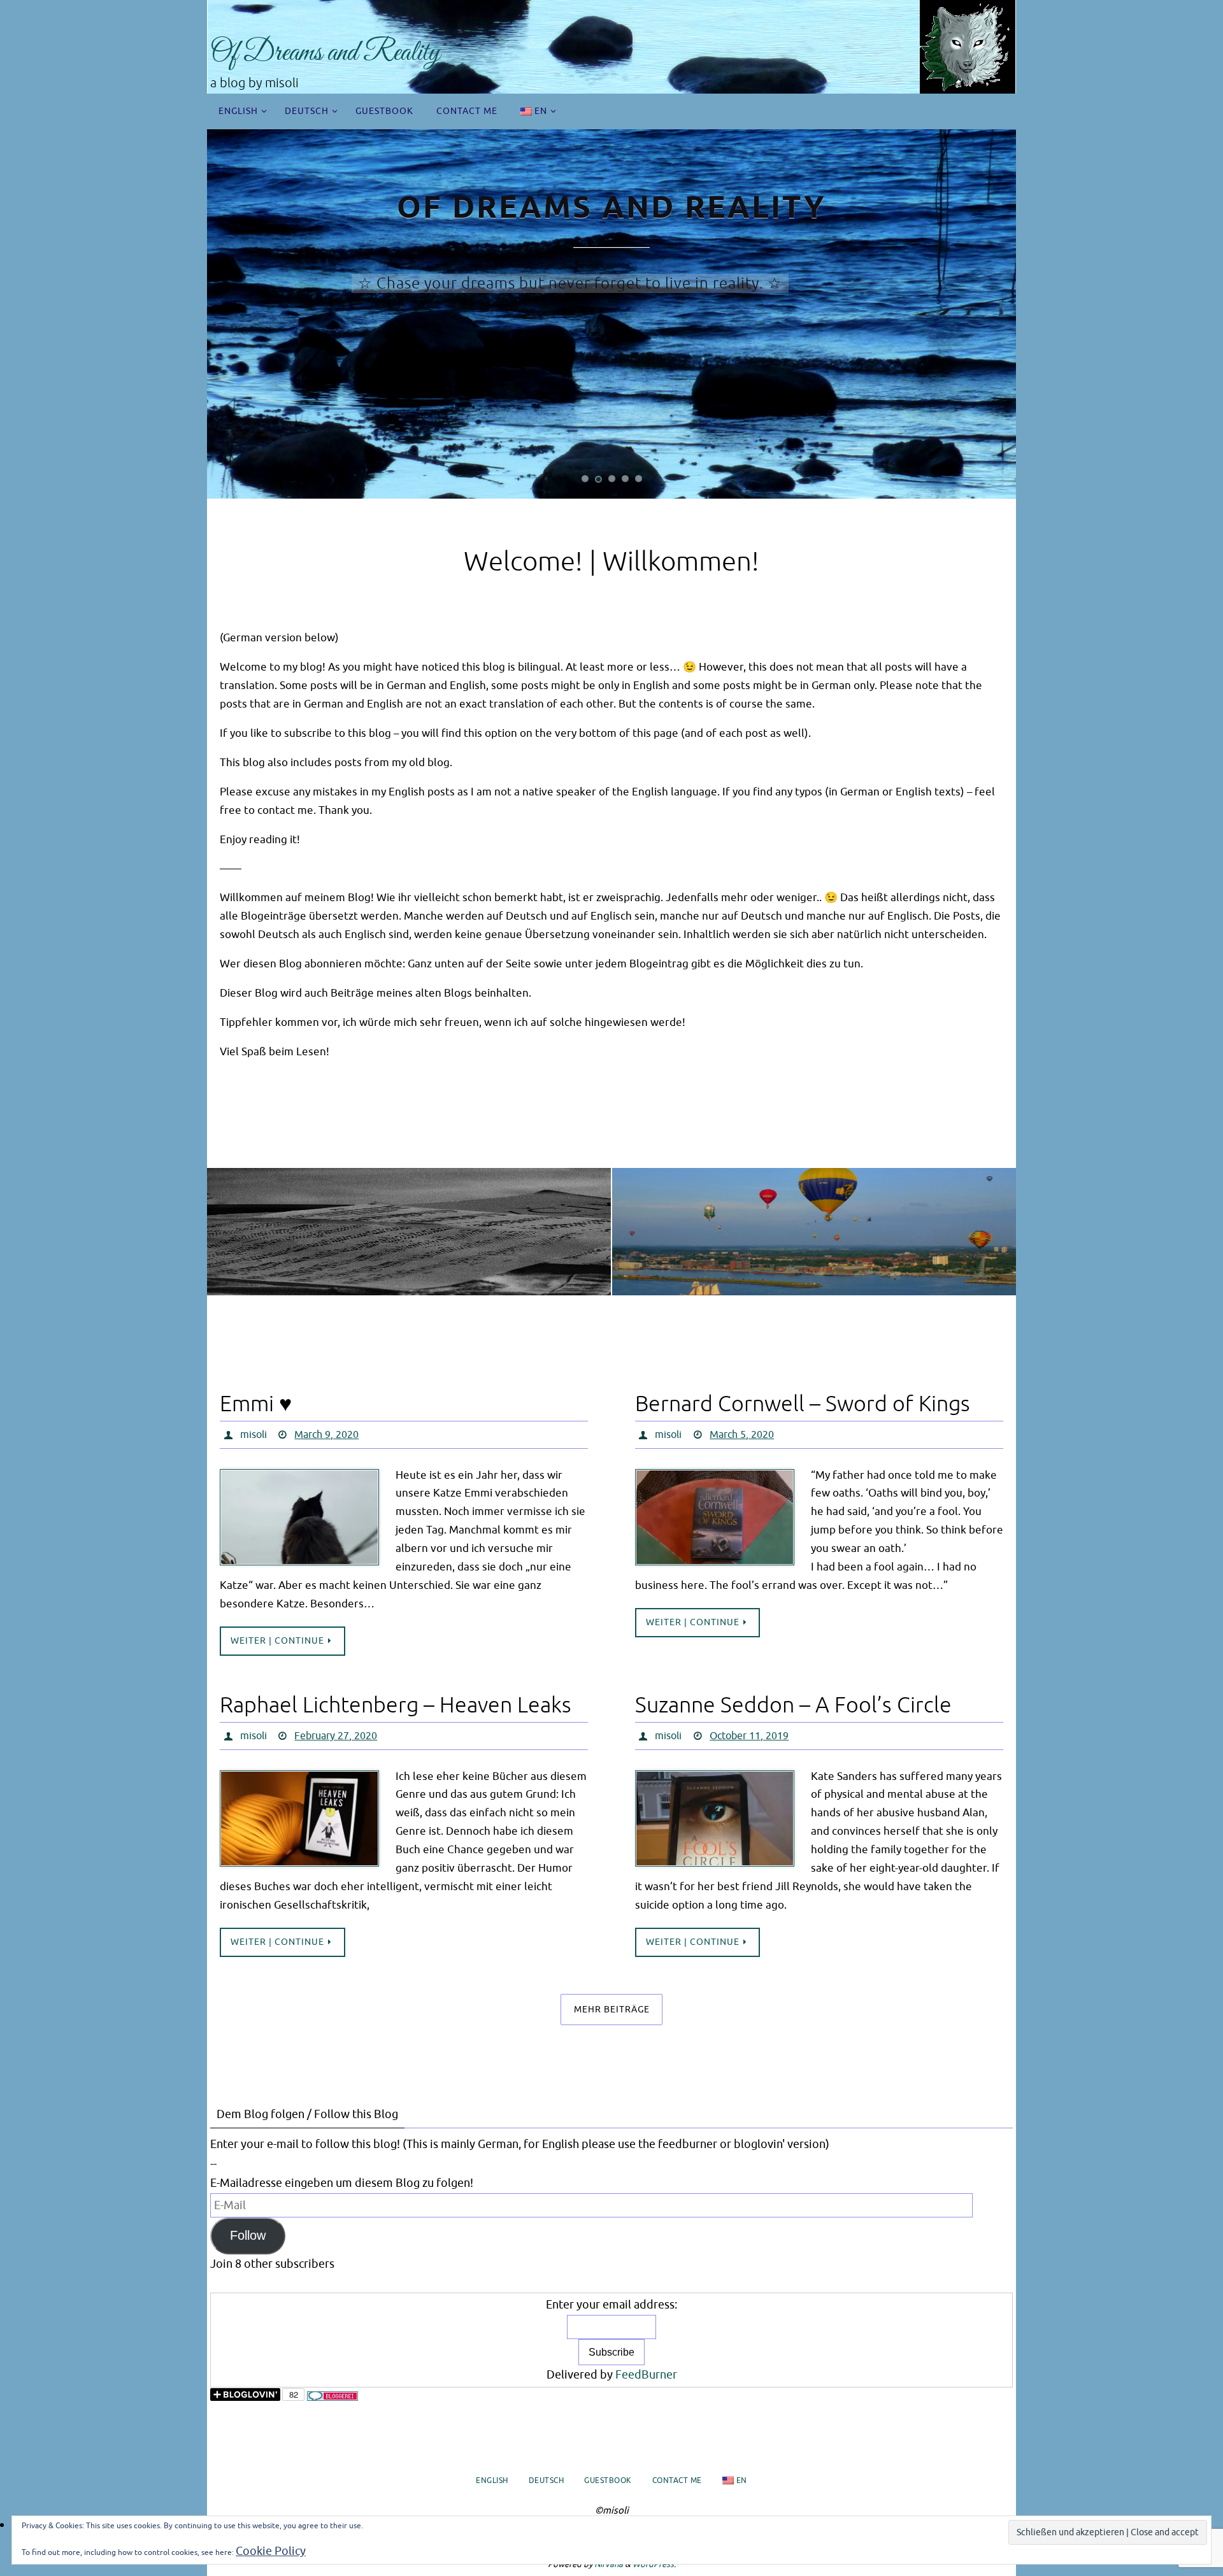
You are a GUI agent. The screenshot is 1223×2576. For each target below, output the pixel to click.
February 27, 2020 (336, 1736)
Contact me (677, 2480)
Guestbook (608, 2480)
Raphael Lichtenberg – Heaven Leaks (396, 1705)
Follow (248, 2235)
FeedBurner (646, 2375)
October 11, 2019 (749, 1736)
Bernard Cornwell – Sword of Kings (803, 1404)
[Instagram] (814, 1215)
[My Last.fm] (409, 1215)
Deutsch (547, 2480)
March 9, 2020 (326, 1435)
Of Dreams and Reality (325, 53)
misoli (254, 1435)
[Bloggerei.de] (333, 2397)
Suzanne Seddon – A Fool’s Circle (793, 1705)
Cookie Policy (271, 2551)
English (492, 2480)
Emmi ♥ (256, 1404)
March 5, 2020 (742, 1435)
